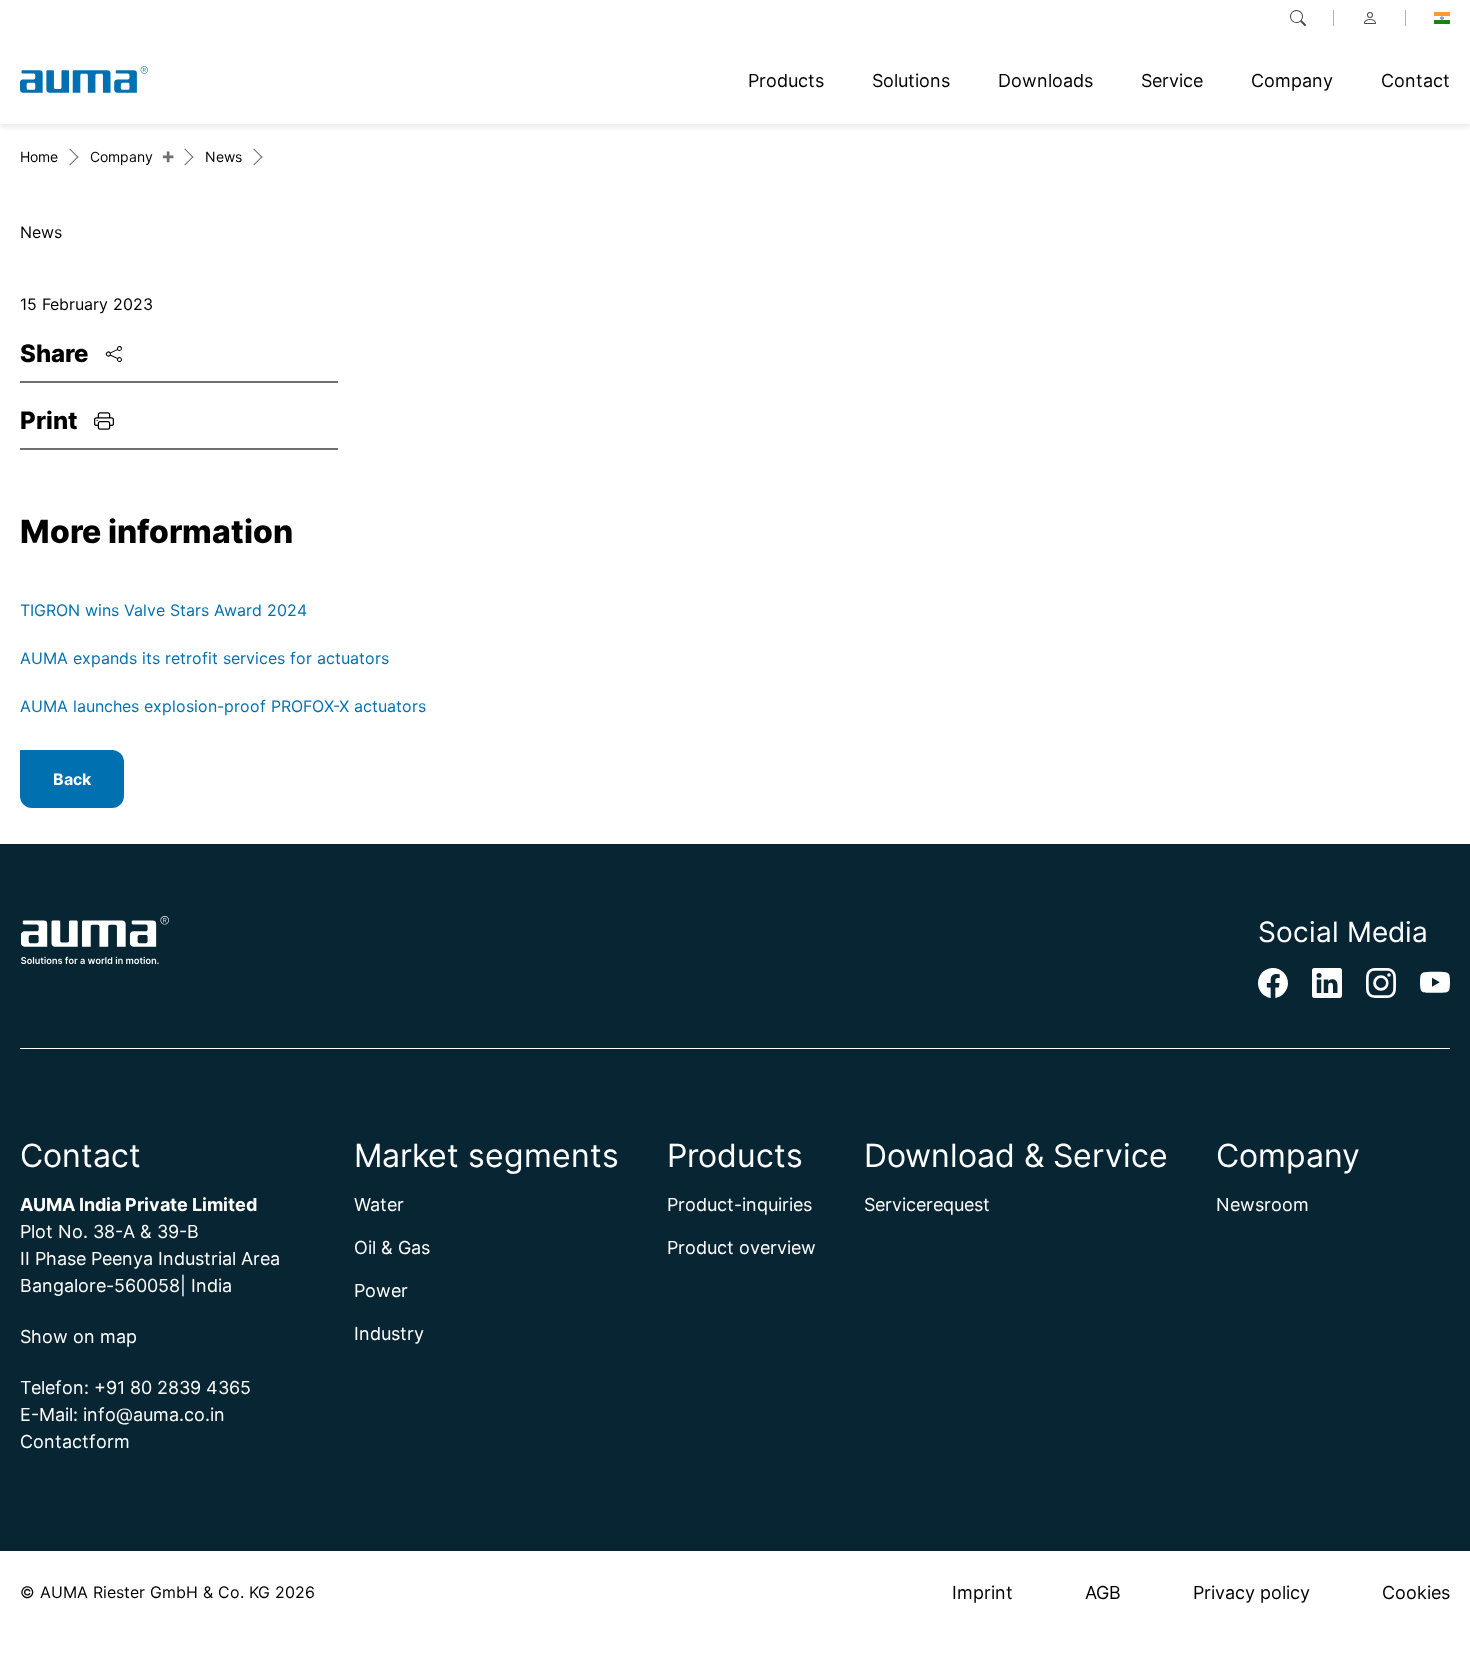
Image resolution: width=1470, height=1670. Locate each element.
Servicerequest (927, 1204)
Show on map (78, 1336)
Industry (389, 1333)
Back (72, 779)
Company (121, 156)
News (223, 156)
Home (39, 156)
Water (379, 1204)
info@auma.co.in (154, 1414)
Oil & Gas (392, 1247)
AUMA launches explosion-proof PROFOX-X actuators (223, 706)
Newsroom (1262, 1204)
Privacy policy (1251, 1592)
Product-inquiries (739, 1204)
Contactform (75, 1441)
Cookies (1416, 1592)
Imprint (982, 1592)
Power (381, 1290)
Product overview (741, 1247)
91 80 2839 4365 (178, 1387)
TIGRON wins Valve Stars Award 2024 (163, 610)
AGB (1103, 1592)
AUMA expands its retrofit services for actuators (204, 658)
